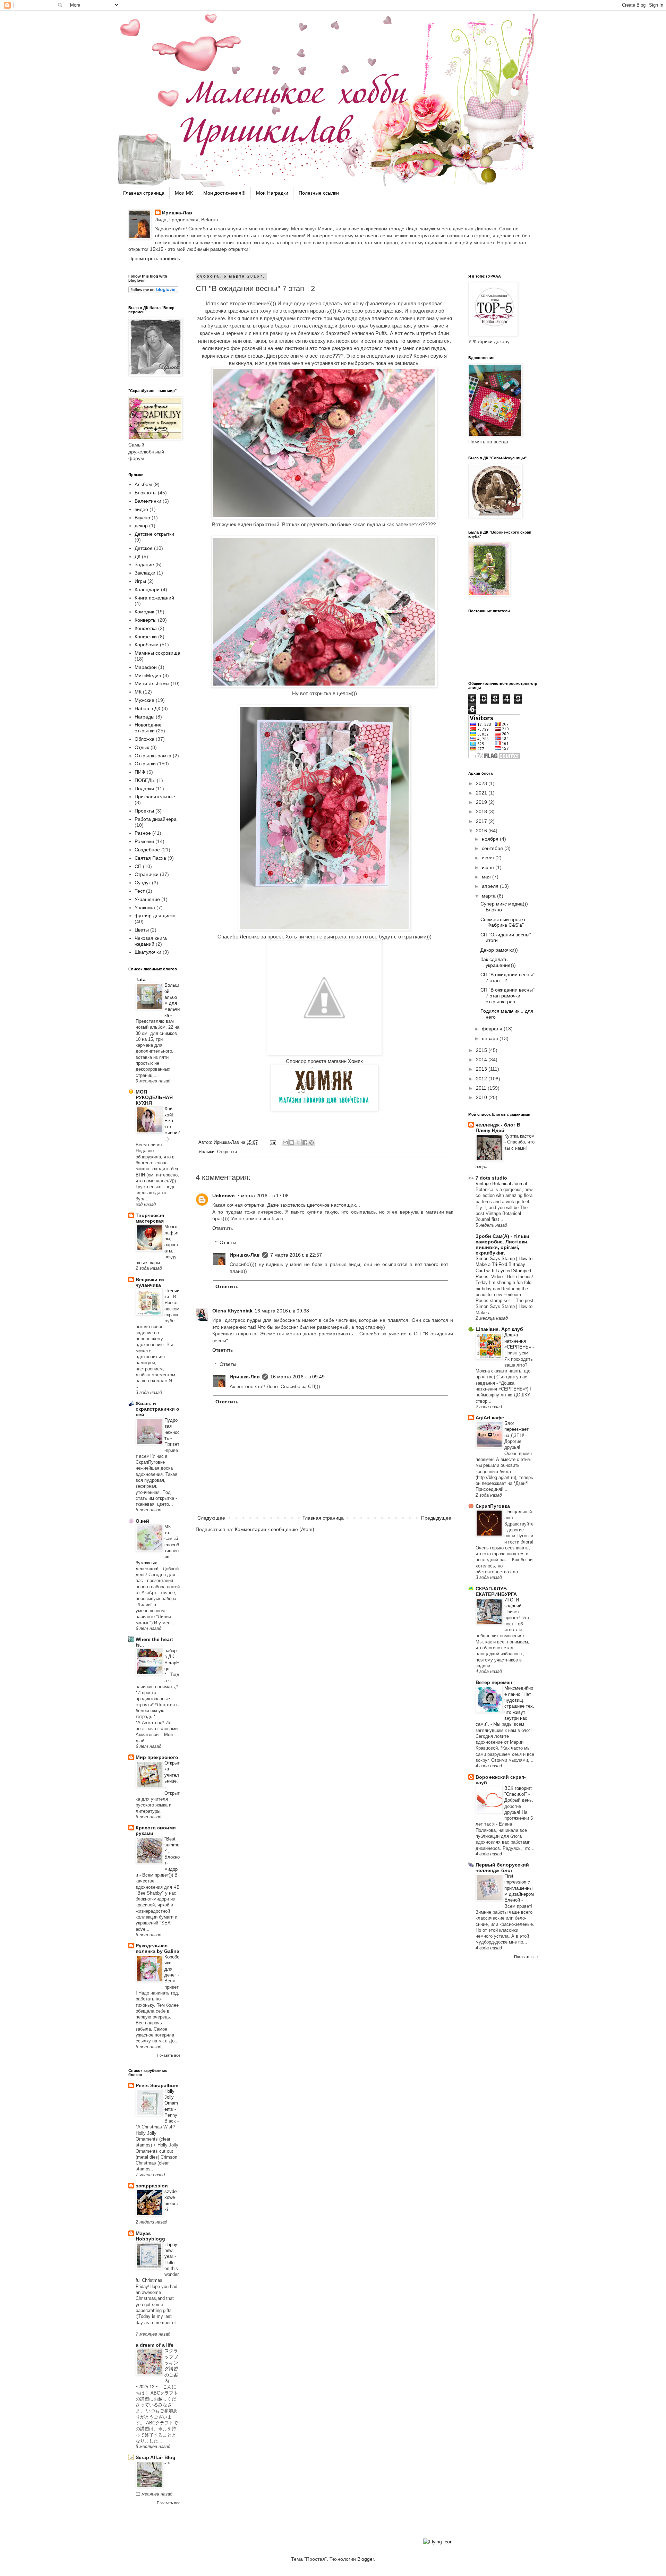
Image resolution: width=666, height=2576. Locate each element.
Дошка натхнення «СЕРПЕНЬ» (518, 1341)
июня (489, 867)
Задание (144, 564)
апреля (491, 886)
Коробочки (147, 645)
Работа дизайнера (156, 819)
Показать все (169, 2055)
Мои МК (184, 193)
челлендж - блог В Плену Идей (498, 1128)
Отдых (142, 747)
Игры (140, 581)
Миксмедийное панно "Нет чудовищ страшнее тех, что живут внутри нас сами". (505, 1706)
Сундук (143, 883)
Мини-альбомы (152, 683)
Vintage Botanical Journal (502, 1184)
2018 (482, 811)
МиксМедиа (148, 675)
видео (141, 509)
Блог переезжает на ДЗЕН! (516, 1429)
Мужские (144, 700)
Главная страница (144, 193)
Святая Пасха (150, 858)
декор (141, 526)
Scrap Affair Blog (156, 2457)
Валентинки (148, 501)
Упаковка (145, 908)
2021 (482, 793)
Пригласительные (155, 797)
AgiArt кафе (490, 1418)
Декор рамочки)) (499, 950)
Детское (144, 548)
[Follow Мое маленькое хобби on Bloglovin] (153, 291)
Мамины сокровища (157, 653)
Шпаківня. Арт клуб (499, 1329)
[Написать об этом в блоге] (292, 1142)
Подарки (144, 789)
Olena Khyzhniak (232, 1311)
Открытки (227, 1152)
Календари (147, 589)
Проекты (144, 811)
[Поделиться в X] (298, 1142)
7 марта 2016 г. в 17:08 (263, 1196)
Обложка (144, 739)
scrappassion (152, 2186)
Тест (140, 891)
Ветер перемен (494, 1682)
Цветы (142, 930)
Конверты (146, 620)
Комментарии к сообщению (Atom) (275, 1529)
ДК (138, 556)
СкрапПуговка (493, 1506)
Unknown (224, 1196)
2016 (482, 831)
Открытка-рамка (153, 756)
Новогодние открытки (148, 728)
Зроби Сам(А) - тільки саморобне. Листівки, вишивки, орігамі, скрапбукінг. (502, 1244)
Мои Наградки (272, 193)
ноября (491, 839)
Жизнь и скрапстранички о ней (157, 1409)
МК (138, 692)
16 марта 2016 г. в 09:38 (282, 1311)
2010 (482, 1097)
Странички (147, 874)
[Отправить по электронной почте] (285, 1142)
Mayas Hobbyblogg (150, 2236)
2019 (482, 802)
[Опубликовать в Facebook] (305, 1142)
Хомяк (355, 1061)
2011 (482, 1088)
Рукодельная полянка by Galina (157, 1948)
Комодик (144, 612)
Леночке (250, 937)
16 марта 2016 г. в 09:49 (297, 1377)
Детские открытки (154, 534)
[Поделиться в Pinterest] (311, 1142)
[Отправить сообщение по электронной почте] (273, 1142)
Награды (144, 717)
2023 (482, 783)
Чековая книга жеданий (151, 941)
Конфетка (146, 628)
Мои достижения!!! (224, 193)
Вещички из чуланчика (150, 1282)
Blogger (366, 2559)
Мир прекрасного (157, 1757)
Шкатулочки (148, 952)
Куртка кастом (519, 1136)
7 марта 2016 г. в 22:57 (296, 1255)
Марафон (146, 667)
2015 (482, 1050)
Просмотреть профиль (154, 258)
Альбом (143, 484)
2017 (482, 821)
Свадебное (147, 850)
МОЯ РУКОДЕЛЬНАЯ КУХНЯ (154, 1097)
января (491, 1038)
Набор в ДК (147, 708)
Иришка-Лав (177, 213)
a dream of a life (155, 2345)
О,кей (142, 1521)
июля (489, 858)
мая (487, 877)
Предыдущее (436, 1518)
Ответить (223, 1228)
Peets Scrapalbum (157, 2085)
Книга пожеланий (154, 598)
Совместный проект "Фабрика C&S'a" (503, 922)
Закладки (145, 573)
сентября (493, 848)
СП (138, 866)
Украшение (147, 899)
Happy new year (171, 2251)
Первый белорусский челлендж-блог (502, 1868)
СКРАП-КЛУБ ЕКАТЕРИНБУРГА (496, 1591)
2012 (482, 1079)
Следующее (211, 1518)
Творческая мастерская (150, 1218)
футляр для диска (155, 916)
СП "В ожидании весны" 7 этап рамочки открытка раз (507, 996)
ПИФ (140, 772)
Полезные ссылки (319, 193)
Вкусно (142, 518)
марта (489, 896)
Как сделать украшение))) (498, 962)
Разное (143, 833)
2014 (482, 1060)
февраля (493, 1029)
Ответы (228, 1242)
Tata (141, 979)
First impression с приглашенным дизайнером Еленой (519, 1888)
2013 (482, 1069)
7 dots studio (491, 1178)
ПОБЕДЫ (145, 780)
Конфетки (146, 637)
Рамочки (144, 841)
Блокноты (146, 493)
